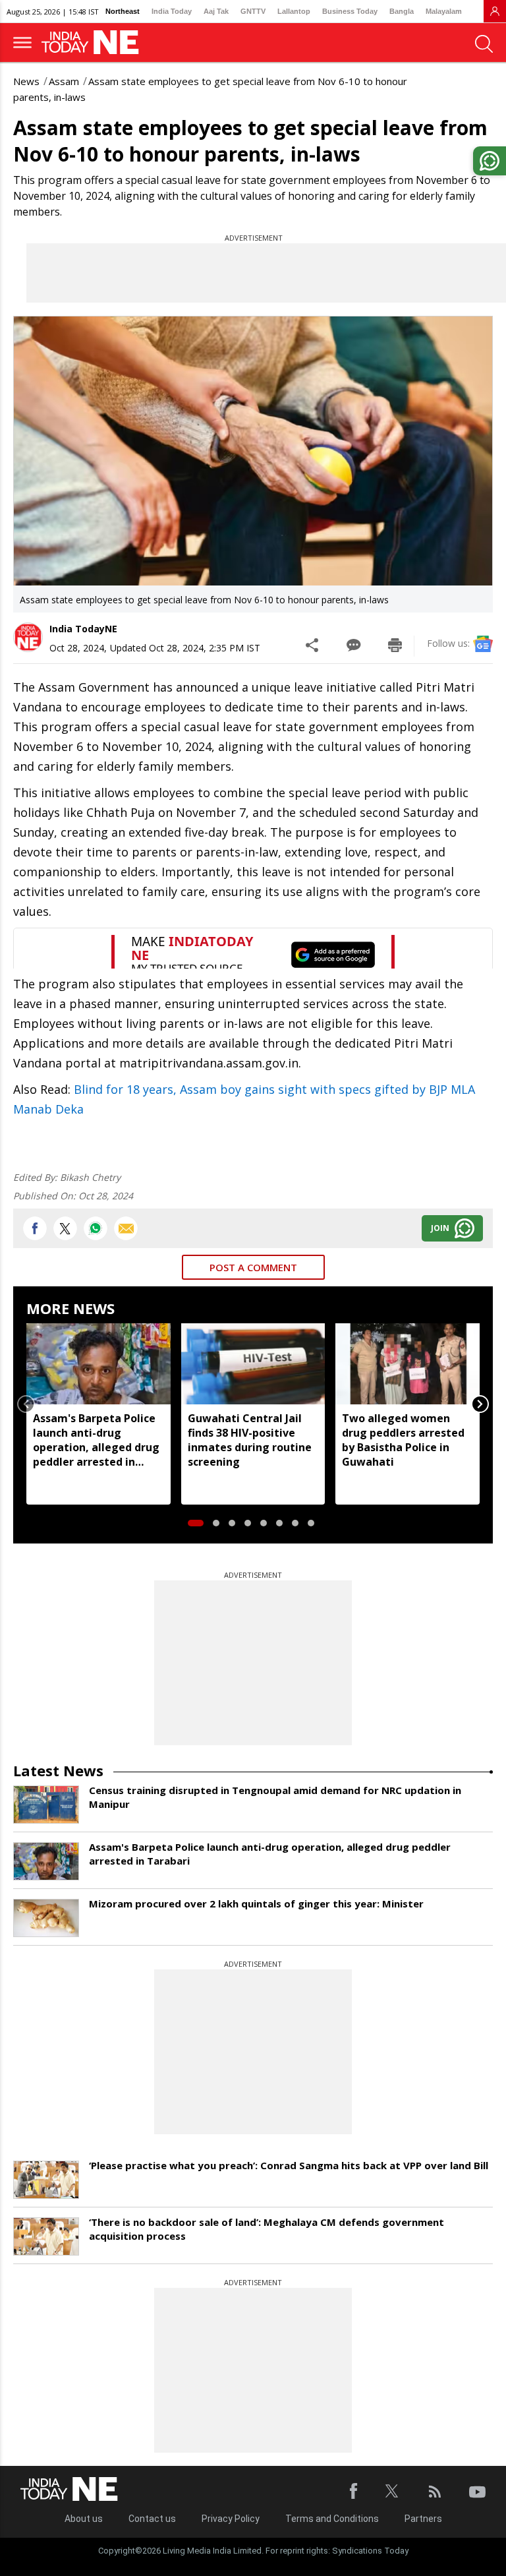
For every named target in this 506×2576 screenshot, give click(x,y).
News (26, 81)
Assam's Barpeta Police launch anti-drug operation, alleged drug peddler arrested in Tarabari (96, 1440)
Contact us (152, 2519)
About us (84, 2519)
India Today (172, 11)
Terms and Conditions (332, 2519)
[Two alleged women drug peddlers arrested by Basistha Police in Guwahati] (408, 1363)
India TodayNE (83, 629)
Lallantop (294, 11)
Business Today (350, 11)
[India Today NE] (94, 43)
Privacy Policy (231, 2519)
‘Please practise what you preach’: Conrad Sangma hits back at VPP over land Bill (289, 2165)
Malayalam (444, 11)
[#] (96, 1228)
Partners (423, 2519)
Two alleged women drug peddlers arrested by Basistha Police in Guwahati (403, 1440)
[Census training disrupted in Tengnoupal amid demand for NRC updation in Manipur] (46, 1805)
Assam (64, 81)
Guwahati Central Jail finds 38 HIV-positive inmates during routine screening (250, 1440)
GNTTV (253, 11)
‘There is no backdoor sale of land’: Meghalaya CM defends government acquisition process (267, 2229)
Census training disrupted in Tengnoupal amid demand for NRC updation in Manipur (275, 1797)
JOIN (440, 1228)
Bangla (402, 11)
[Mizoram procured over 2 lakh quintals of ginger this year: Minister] (46, 1918)
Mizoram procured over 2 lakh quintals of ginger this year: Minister (256, 1903)
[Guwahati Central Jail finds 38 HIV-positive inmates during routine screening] (253, 1363)
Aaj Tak (216, 11)
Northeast (123, 11)
